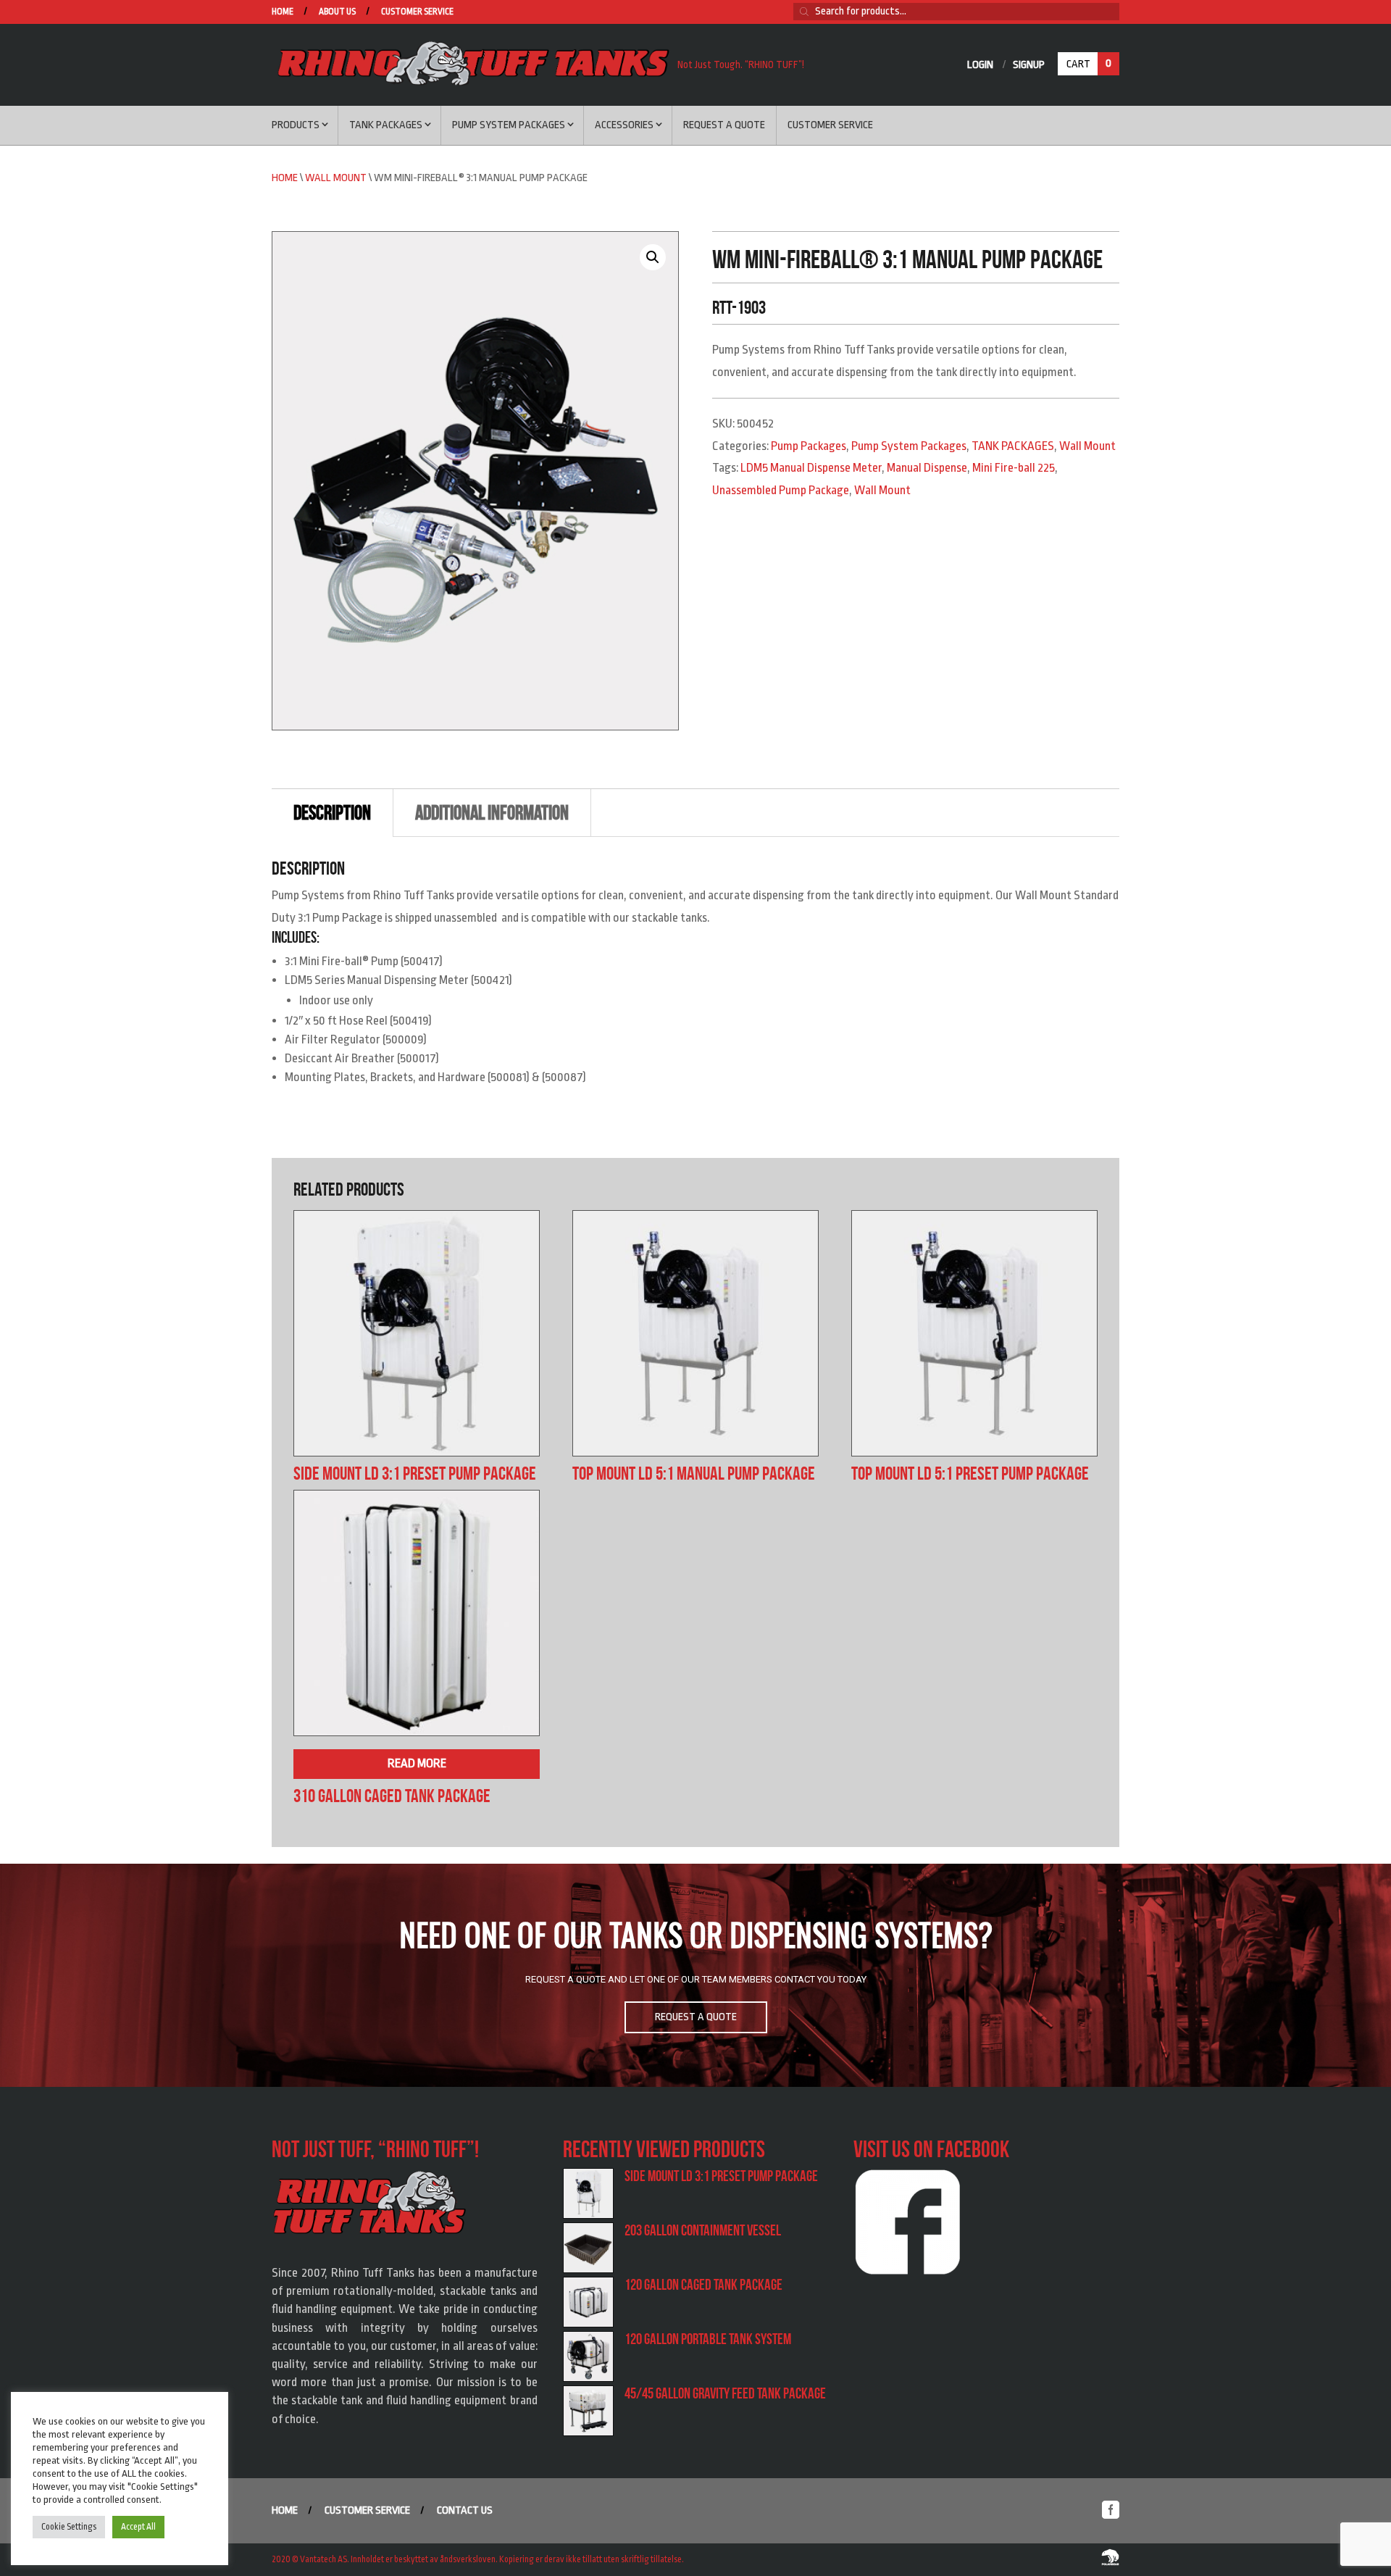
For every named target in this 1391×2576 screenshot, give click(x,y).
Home (283, 12)
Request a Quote (724, 125)
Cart (1089, 64)
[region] (695, 1975)
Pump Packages (809, 446)
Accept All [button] (138, 2527)
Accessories (624, 125)
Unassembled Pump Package (781, 490)
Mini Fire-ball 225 (1014, 468)
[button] (653, 257)
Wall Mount (336, 178)
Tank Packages (386, 125)
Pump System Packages (509, 125)
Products (296, 125)
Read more (417, 1763)
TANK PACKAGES (1013, 446)
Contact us (465, 2510)
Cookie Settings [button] (69, 2527)
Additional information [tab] (492, 813)
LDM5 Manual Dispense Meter (811, 468)
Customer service (417, 12)
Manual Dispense (927, 468)
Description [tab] (332, 813)
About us (337, 12)
